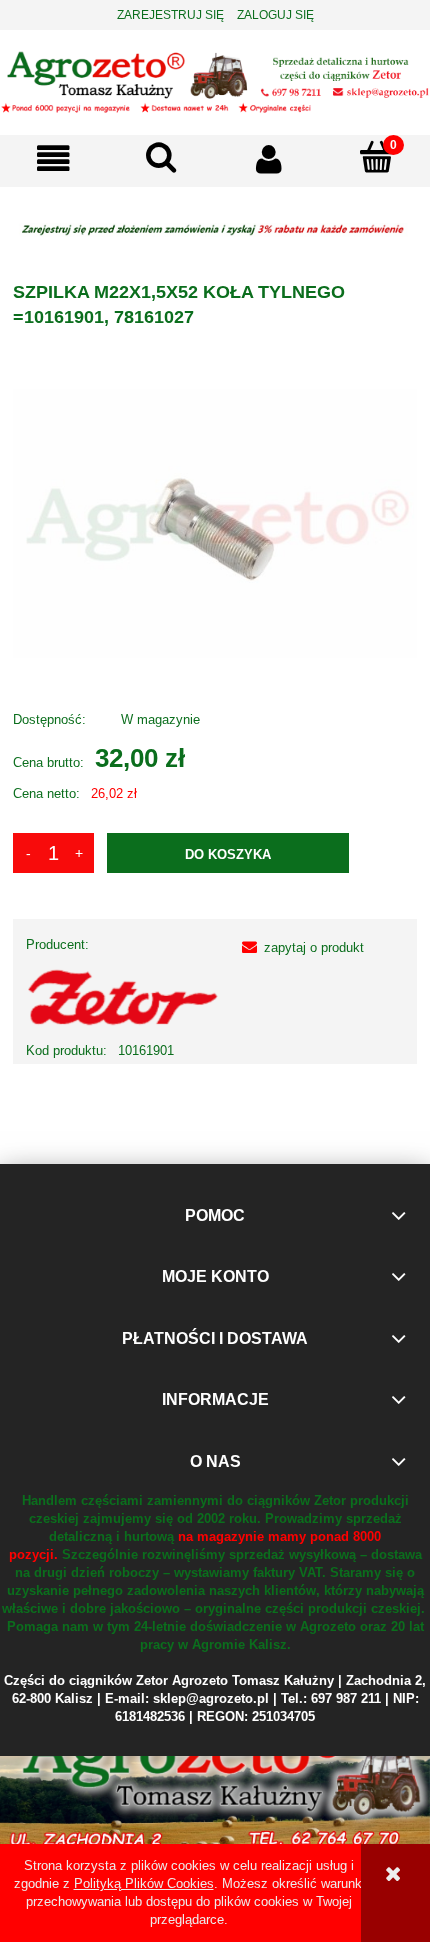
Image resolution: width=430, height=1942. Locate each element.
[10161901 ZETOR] (215, 522)
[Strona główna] (215, 81)
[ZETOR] (123, 997)
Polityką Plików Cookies (144, 1883)
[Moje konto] (269, 158)
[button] (54, 158)
